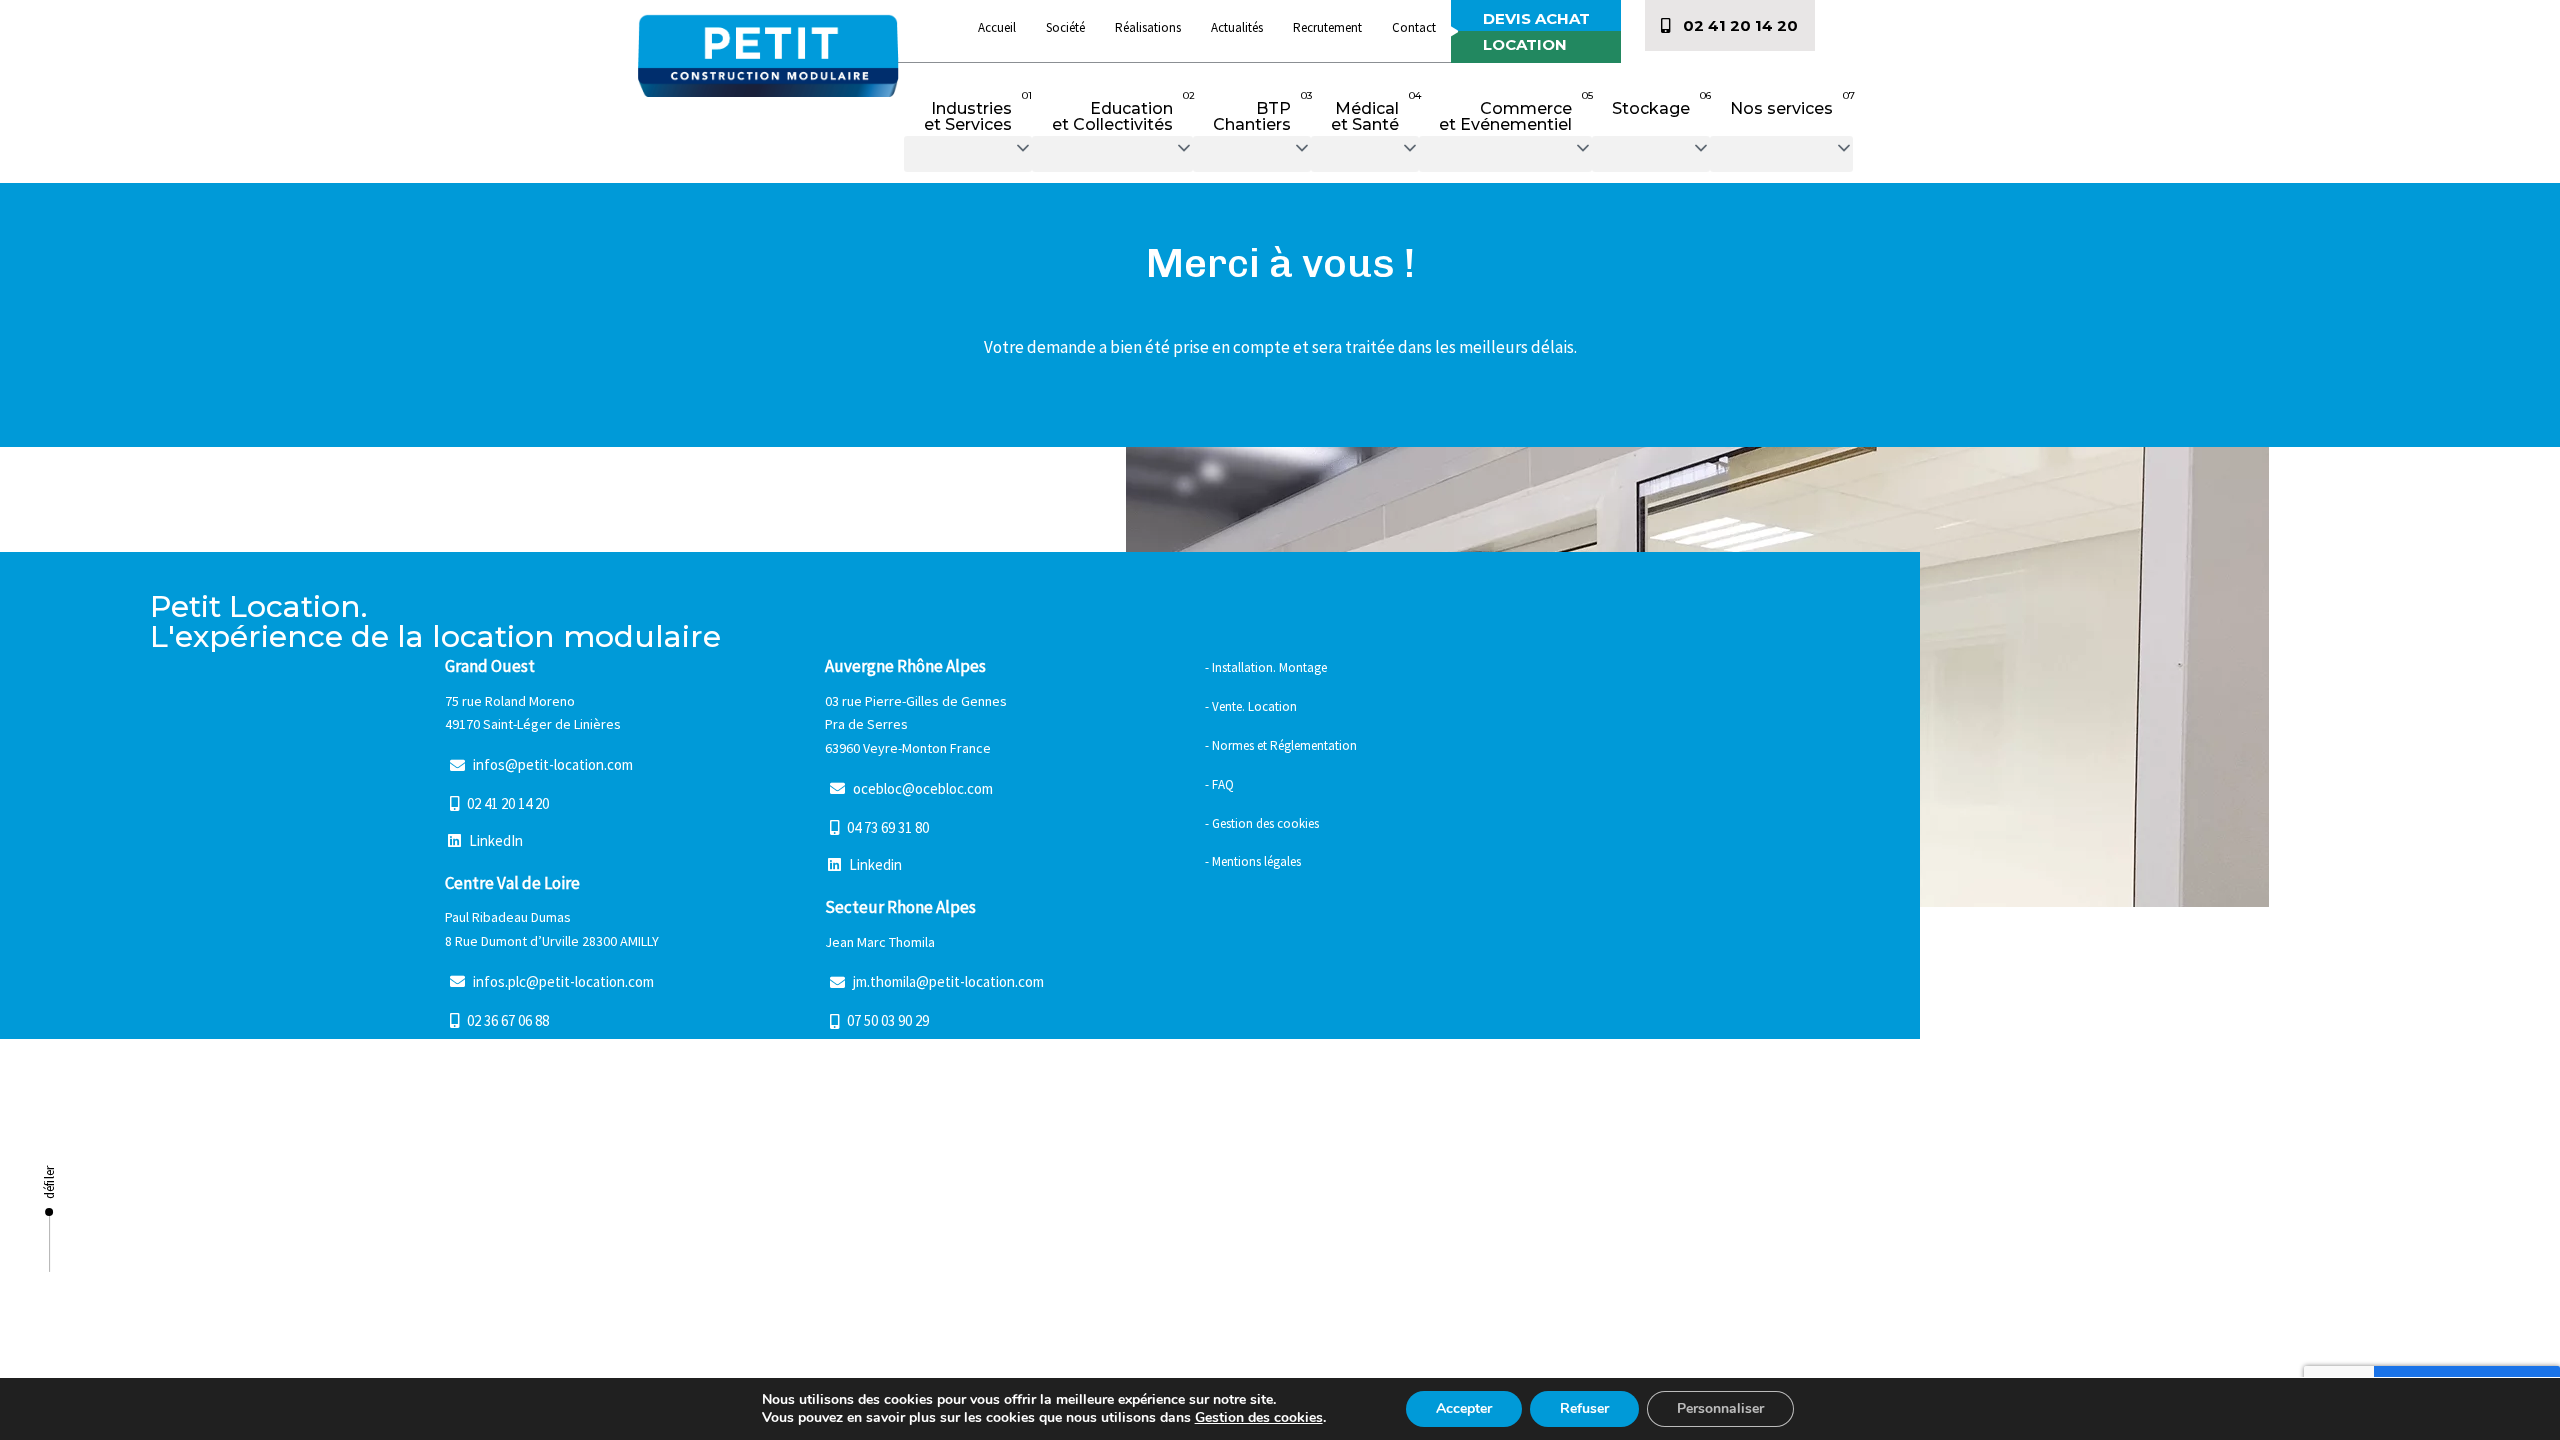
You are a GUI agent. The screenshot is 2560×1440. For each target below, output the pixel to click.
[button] (968, 154)
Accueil (997, 27)
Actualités (1237, 27)
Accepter (1464, 1408)
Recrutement (1327, 27)
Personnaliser (1720, 1408)
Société (1065, 27)
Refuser (1584, 1408)
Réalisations (1148, 27)
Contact (1414, 27)
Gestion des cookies (1259, 1417)
